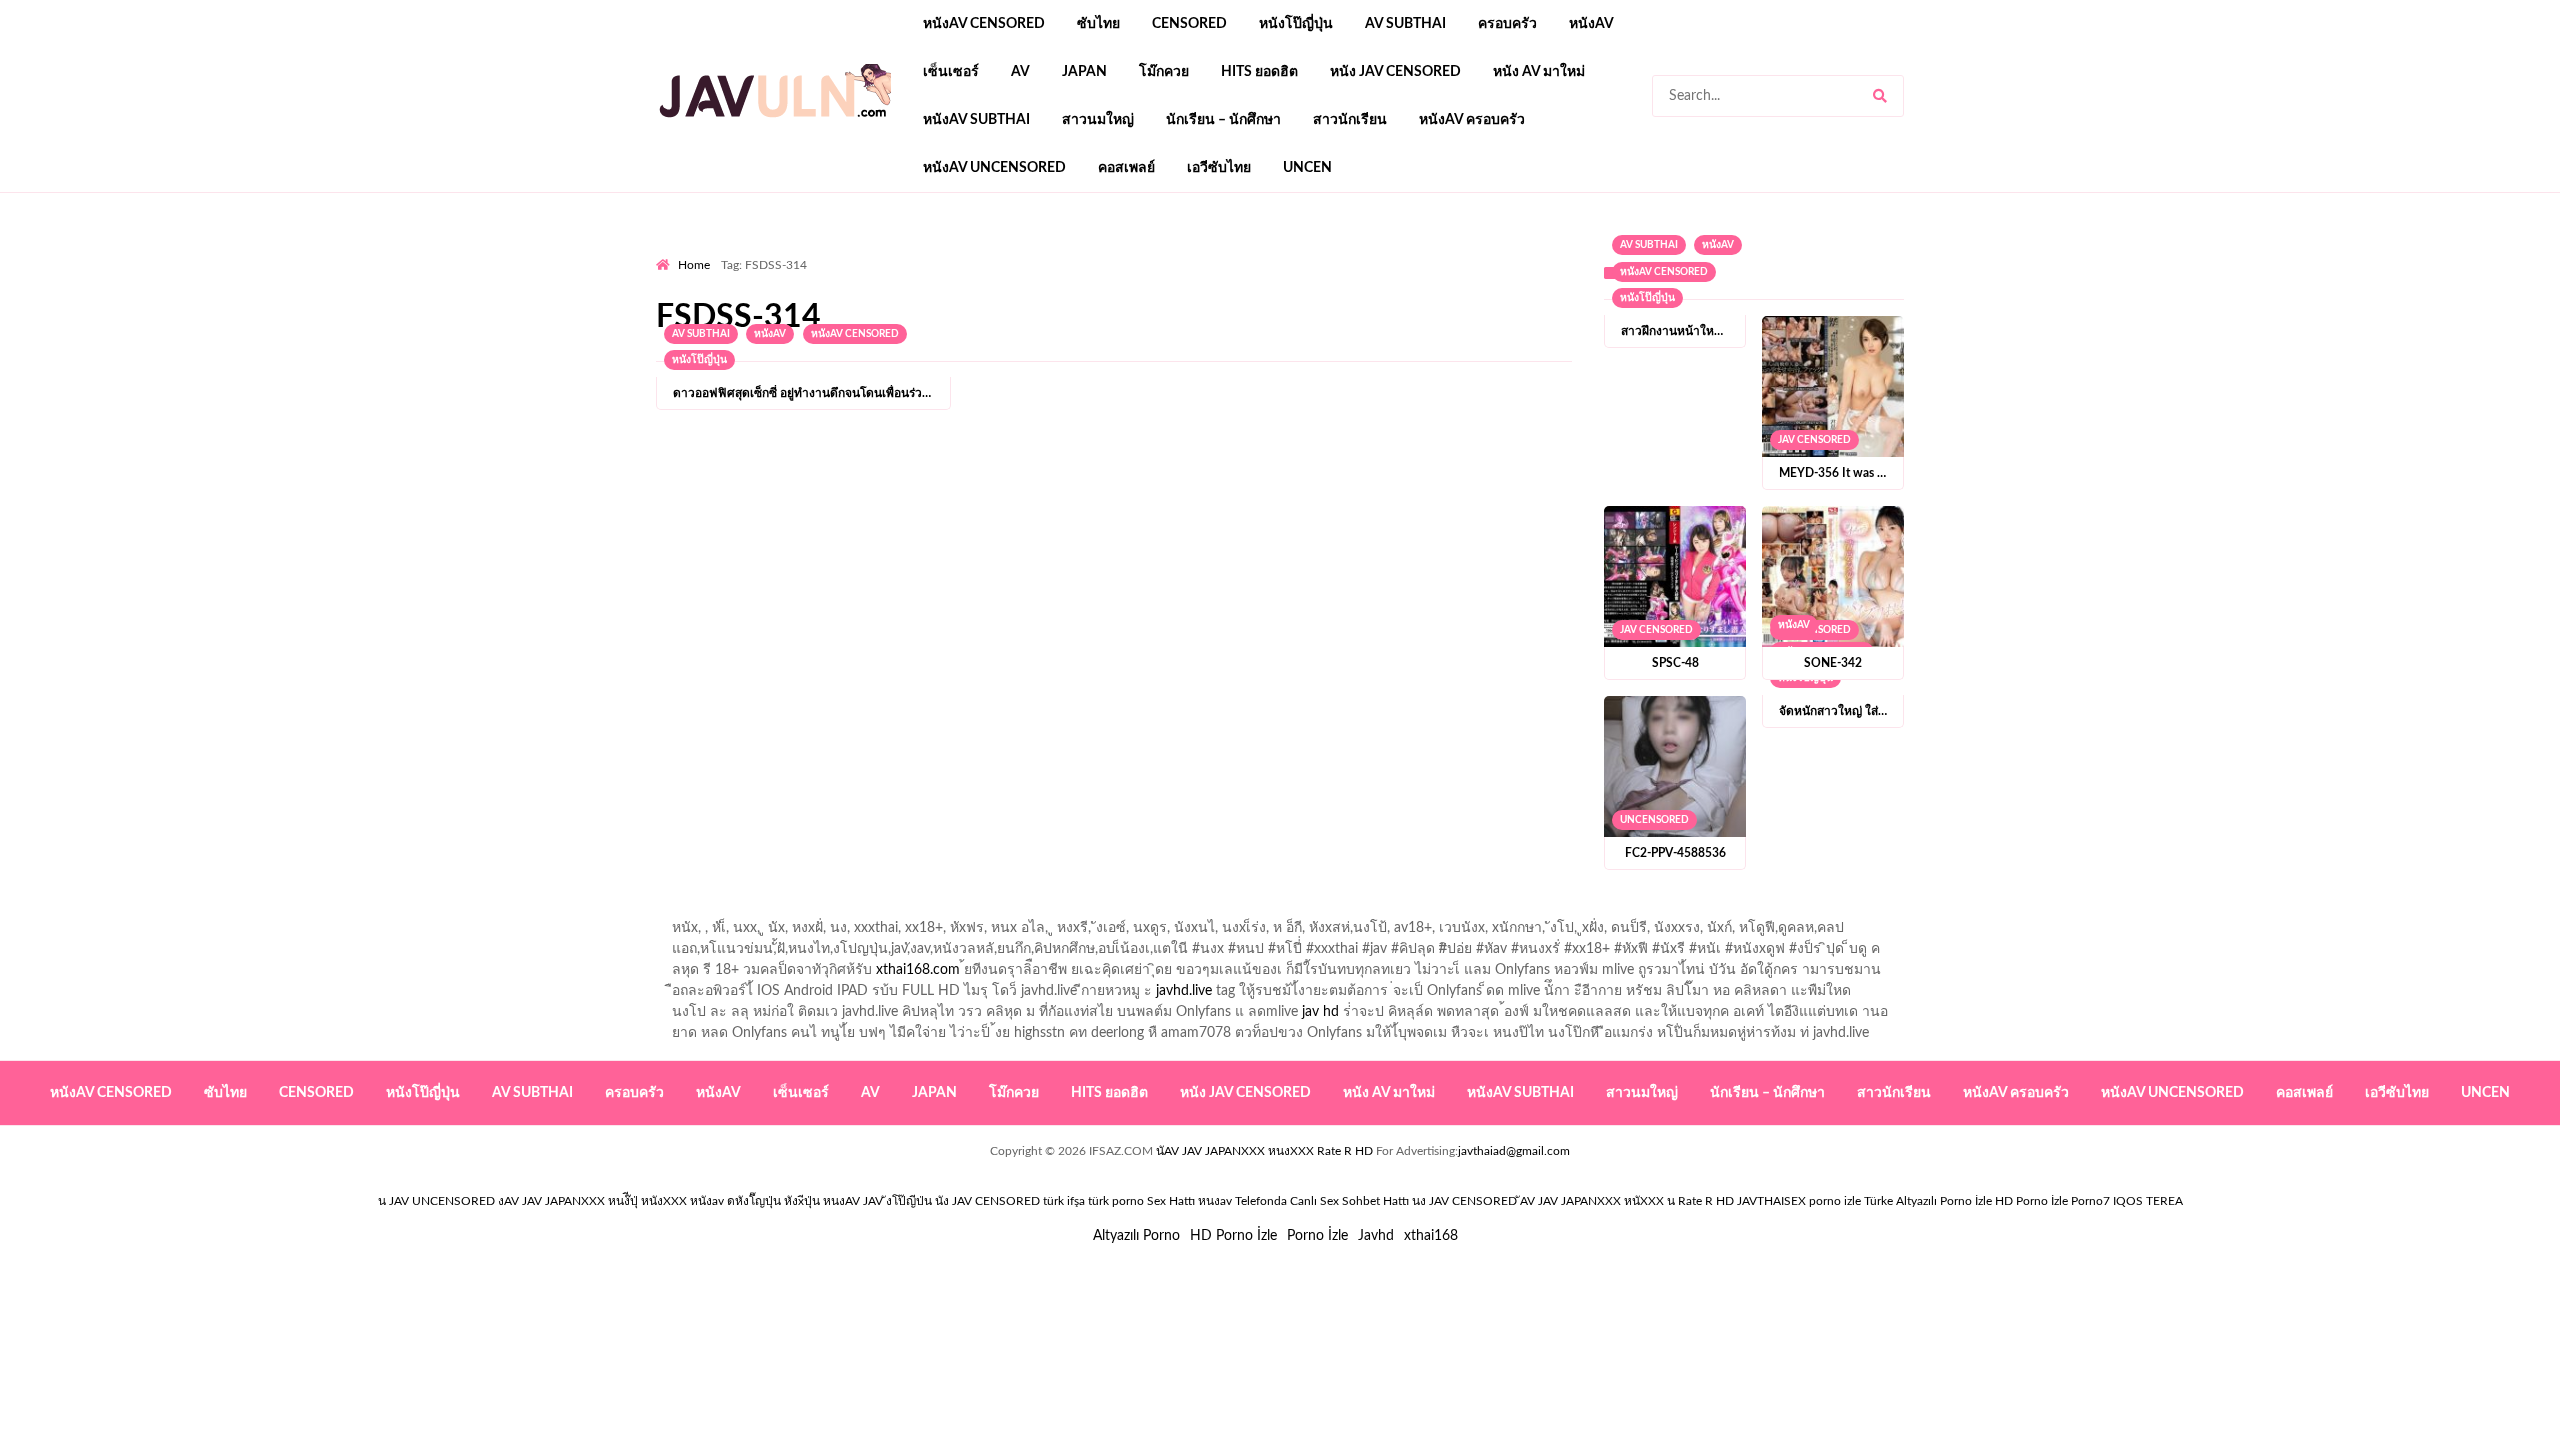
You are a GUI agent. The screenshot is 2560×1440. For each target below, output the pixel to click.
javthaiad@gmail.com (1514, 1151)
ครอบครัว (1507, 24)
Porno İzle (1317, 1236)
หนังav (1591, 24)
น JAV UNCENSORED (436, 1201)
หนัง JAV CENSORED (1395, 72)
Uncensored (1654, 820)
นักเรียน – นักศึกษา (1223, 120)
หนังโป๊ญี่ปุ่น (1296, 24)
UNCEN (1307, 168)
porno (674, 251)
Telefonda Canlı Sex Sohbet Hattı (1322, 1201)
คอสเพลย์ (1126, 168)
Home (694, 265)
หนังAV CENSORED (984, 24)
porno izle (727, 251)
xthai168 (1431, 1236)
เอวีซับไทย (1219, 168)
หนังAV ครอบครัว (1472, 120)
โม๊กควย (1164, 72)
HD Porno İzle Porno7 (2052, 1201)
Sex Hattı (1171, 1201)
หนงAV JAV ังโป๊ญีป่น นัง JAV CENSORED (931, 1201)
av (1020, 72)
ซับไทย (1098, 24)
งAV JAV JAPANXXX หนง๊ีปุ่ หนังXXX (592, 1201)
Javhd (1376, 1236)
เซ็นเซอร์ (951, 72)
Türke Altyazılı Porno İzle (1928, 1201)
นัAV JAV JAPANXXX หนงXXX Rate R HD (1264, 1151)
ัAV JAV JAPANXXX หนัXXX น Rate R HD (1627, 1201)
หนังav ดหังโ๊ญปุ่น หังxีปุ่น (755, 1201)
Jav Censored (1814, 440)
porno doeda (800, 251)
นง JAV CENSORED (1464, 1201)
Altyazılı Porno (1136, 1236)
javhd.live (1184, 991)
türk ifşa (1064, 1201)
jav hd (1320, 1012)
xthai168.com (918, 970)
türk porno (1116, 1201)
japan (1084, 72)
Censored (1189, 24)
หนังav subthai (976, 120)
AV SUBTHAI (1405, 24)
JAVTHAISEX (1771, 1201)
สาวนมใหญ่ (1098, 120)
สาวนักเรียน (1350, 120)
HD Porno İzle (1233, 1236)
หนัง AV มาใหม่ (1539, 72)
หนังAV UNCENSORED (994, 168)
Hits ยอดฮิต (1259, 72)
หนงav (1215, 1201)
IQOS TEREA (2148, 1201)
